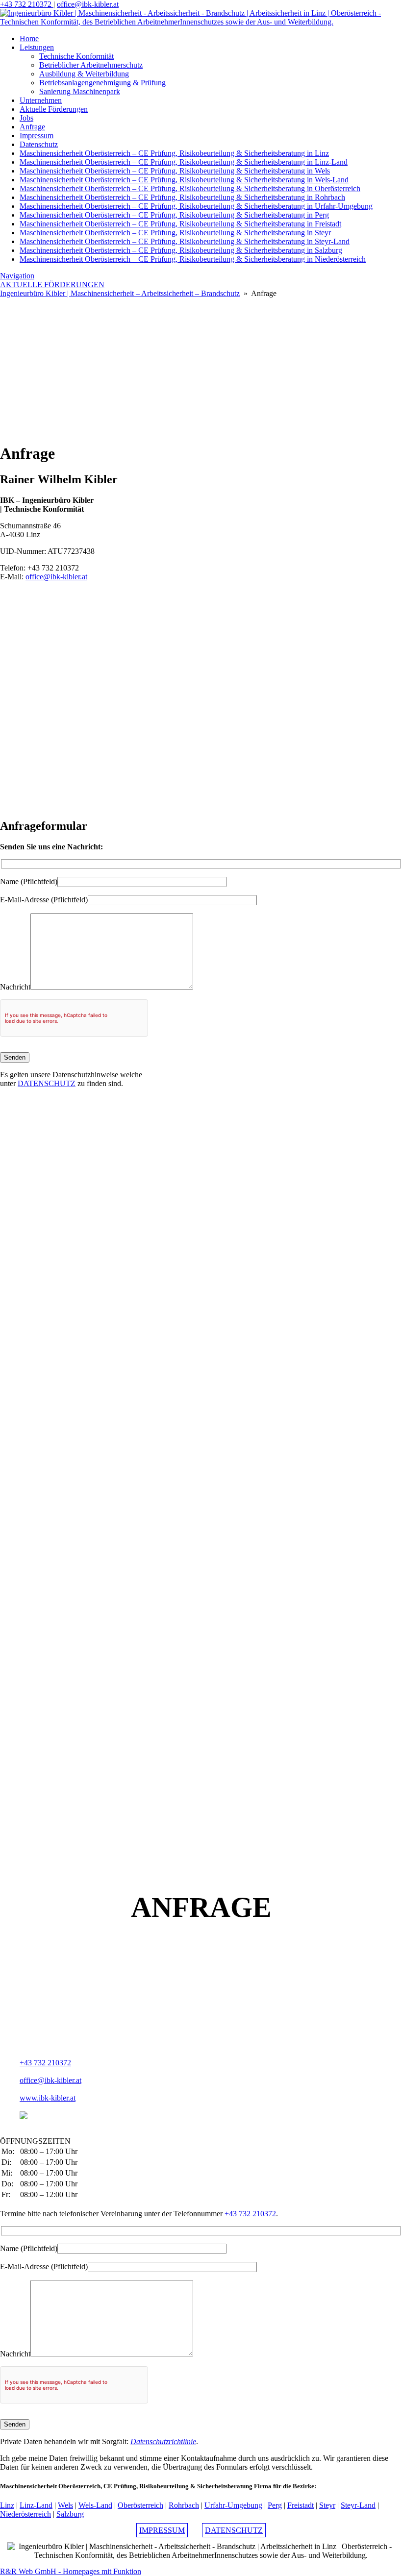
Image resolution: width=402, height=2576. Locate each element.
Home (29, 38)
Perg (275, 2505)
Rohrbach (184, 2505)
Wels (65, 2505)
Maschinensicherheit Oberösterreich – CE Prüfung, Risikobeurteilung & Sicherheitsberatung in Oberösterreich (190, 188)
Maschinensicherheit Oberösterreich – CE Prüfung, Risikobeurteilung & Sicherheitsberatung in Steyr (175, 233)
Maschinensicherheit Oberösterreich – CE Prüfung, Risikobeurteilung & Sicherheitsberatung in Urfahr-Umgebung (196, 206)
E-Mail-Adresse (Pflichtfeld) (44, 900)
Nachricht (15, 987)
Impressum (37, 136)
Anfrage (32, 127)
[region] (201, 366)
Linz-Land (36, 2505)
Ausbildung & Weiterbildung (84, 74)
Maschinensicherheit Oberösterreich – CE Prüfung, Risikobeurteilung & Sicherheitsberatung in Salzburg (181, 250)
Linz (7, 2505)
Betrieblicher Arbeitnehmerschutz (91, 65)
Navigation (17, 276)
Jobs (26, 118)
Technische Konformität (76, 56)
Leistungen (37, 47)
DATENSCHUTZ (47, 1083)
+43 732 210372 (27, 4)
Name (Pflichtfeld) (29, 881)
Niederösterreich (25, 2514)
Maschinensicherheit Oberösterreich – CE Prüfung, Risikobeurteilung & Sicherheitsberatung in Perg (174, 215)
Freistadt (301, 2505)
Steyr (327, 2505)
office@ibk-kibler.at (88, 4)
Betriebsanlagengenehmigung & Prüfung (102, 83)
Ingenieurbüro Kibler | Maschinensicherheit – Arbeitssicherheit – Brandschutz (120, 293)
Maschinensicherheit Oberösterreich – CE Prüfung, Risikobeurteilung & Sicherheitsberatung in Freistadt (180, 224)
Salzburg (70, 2514)
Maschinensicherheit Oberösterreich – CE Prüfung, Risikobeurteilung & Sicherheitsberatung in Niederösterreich (193, 259)
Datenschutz (39, 144)
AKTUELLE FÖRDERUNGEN (52, 285)
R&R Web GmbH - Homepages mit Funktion (71, 2571)
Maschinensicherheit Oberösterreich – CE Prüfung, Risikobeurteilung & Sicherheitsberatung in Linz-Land (184, 162)
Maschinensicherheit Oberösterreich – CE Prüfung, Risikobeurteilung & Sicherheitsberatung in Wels (175, 171)
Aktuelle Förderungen (54, 109)
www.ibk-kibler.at (48, 2098)
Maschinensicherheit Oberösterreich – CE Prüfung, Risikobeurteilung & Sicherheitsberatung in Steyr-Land (185, 241)
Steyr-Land (358, 2505)
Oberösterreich (140, 2505)
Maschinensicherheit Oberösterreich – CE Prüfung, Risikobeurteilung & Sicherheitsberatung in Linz (174, 153)
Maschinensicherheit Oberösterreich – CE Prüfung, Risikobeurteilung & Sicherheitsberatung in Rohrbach (182, 197)
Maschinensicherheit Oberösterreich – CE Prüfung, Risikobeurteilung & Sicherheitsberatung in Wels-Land (184, 180)
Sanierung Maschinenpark (80, 91)
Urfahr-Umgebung (233, 2505)
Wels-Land (95, 2505)
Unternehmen (41, 100)
